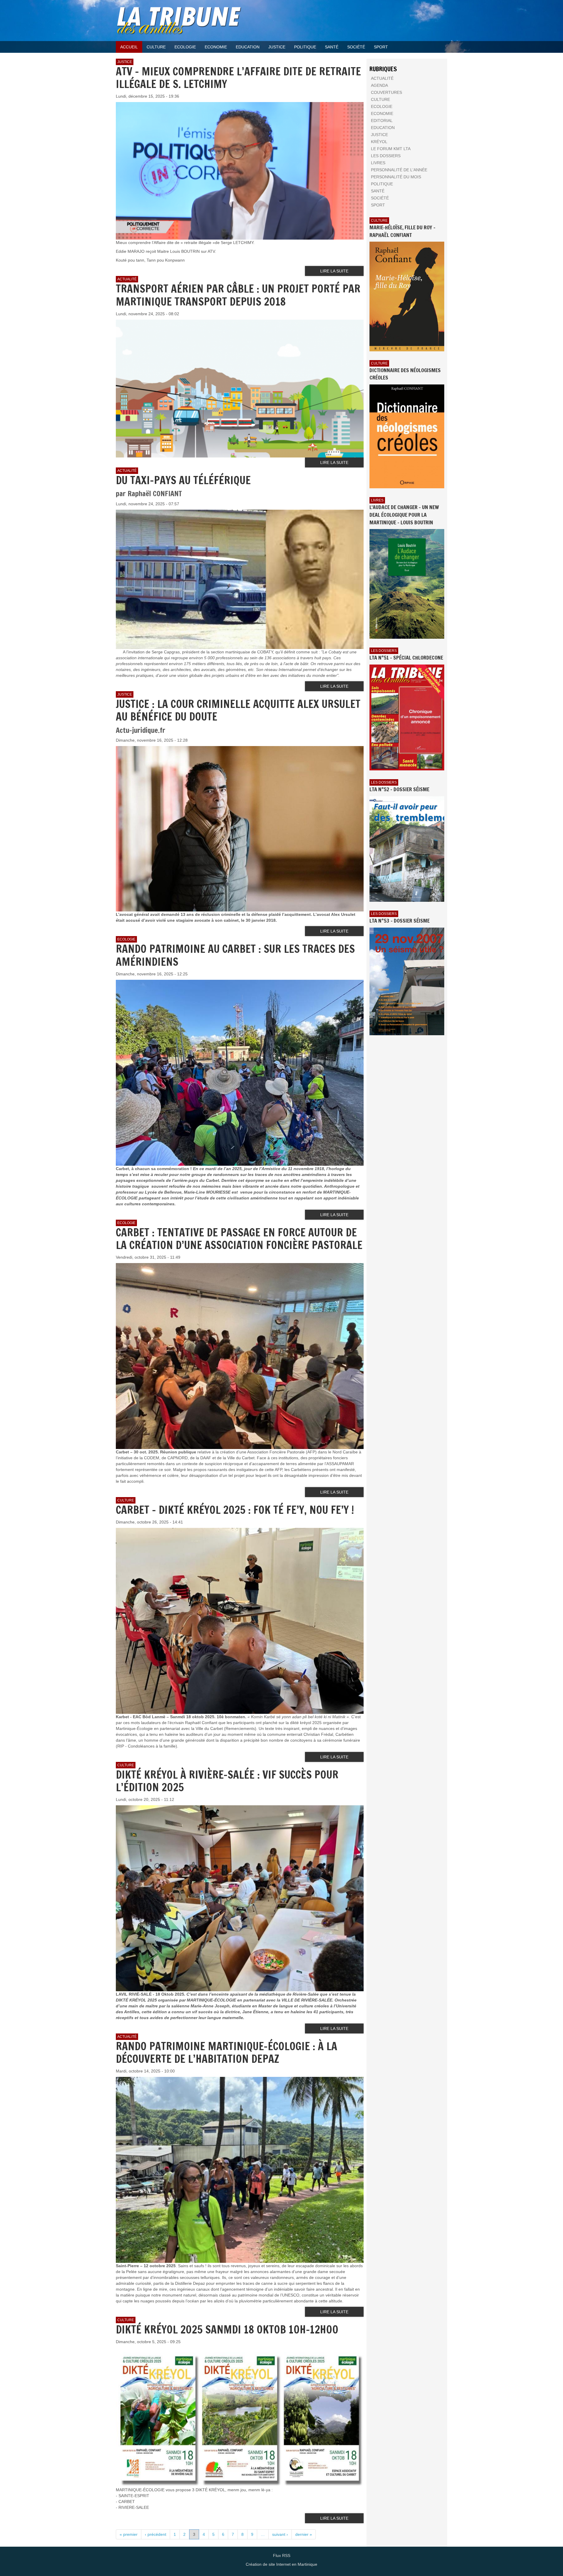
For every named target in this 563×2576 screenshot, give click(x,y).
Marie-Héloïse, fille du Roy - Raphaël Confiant (402, 231)
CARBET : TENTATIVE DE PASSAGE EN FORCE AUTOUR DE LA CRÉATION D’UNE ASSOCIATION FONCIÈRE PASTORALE (239, 1239)
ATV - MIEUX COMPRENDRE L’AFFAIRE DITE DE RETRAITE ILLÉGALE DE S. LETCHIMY (238, 78)
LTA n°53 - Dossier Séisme (400, 921)
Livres (377, 500)
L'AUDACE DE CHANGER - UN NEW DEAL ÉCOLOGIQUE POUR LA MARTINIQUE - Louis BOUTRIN (404, 515)
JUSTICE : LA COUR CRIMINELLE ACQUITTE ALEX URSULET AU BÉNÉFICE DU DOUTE (238, 710)
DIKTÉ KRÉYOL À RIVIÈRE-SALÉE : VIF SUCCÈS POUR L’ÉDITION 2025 (227, 1781)
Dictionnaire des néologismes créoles (405, 374)
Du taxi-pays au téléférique (183, 480)
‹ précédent (156, 2534)
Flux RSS (282, 2555)
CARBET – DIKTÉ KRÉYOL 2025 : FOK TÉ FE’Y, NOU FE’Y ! (235, 1510)
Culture (379, 221)
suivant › (280, 2534)
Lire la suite (334, 271)
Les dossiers (384, 651)
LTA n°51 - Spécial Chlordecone (406, 657)
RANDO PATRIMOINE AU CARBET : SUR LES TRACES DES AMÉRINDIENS (235, 955)
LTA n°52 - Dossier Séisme (399, 789)
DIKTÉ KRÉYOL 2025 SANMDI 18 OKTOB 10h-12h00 (227, 2330)
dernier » (304, 2534)
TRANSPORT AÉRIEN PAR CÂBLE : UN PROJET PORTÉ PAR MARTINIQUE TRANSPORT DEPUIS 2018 (238, 295)
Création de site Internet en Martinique (281, 2564)
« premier (129, 2534)
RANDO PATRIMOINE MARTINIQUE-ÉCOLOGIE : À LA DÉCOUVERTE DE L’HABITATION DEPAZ (227, 2053)
